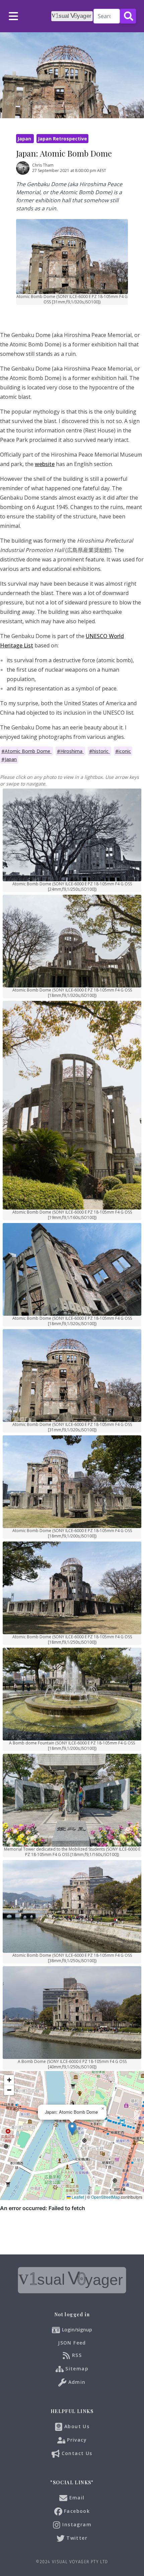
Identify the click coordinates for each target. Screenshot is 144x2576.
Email (76, 2498)
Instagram (76, 2524)
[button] (72, 2129)
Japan (25, 139)
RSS (76, 2355)
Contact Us (76, 2453)
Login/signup (77, 2330)
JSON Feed (72, 2343)
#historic (99, 751)
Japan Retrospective (62, 139)
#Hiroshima (70, 751)
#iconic (123, 751)
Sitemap (76, 2369)
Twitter (76, 2538)
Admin (76, 2382)
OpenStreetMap (105, 2197)
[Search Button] (128, 16)
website (45, 464)
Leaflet (77, 2197)
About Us (76, 2426)
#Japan (9, 759)
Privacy (76, 2440)
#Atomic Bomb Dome (26, 751)
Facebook (76, 2511)
